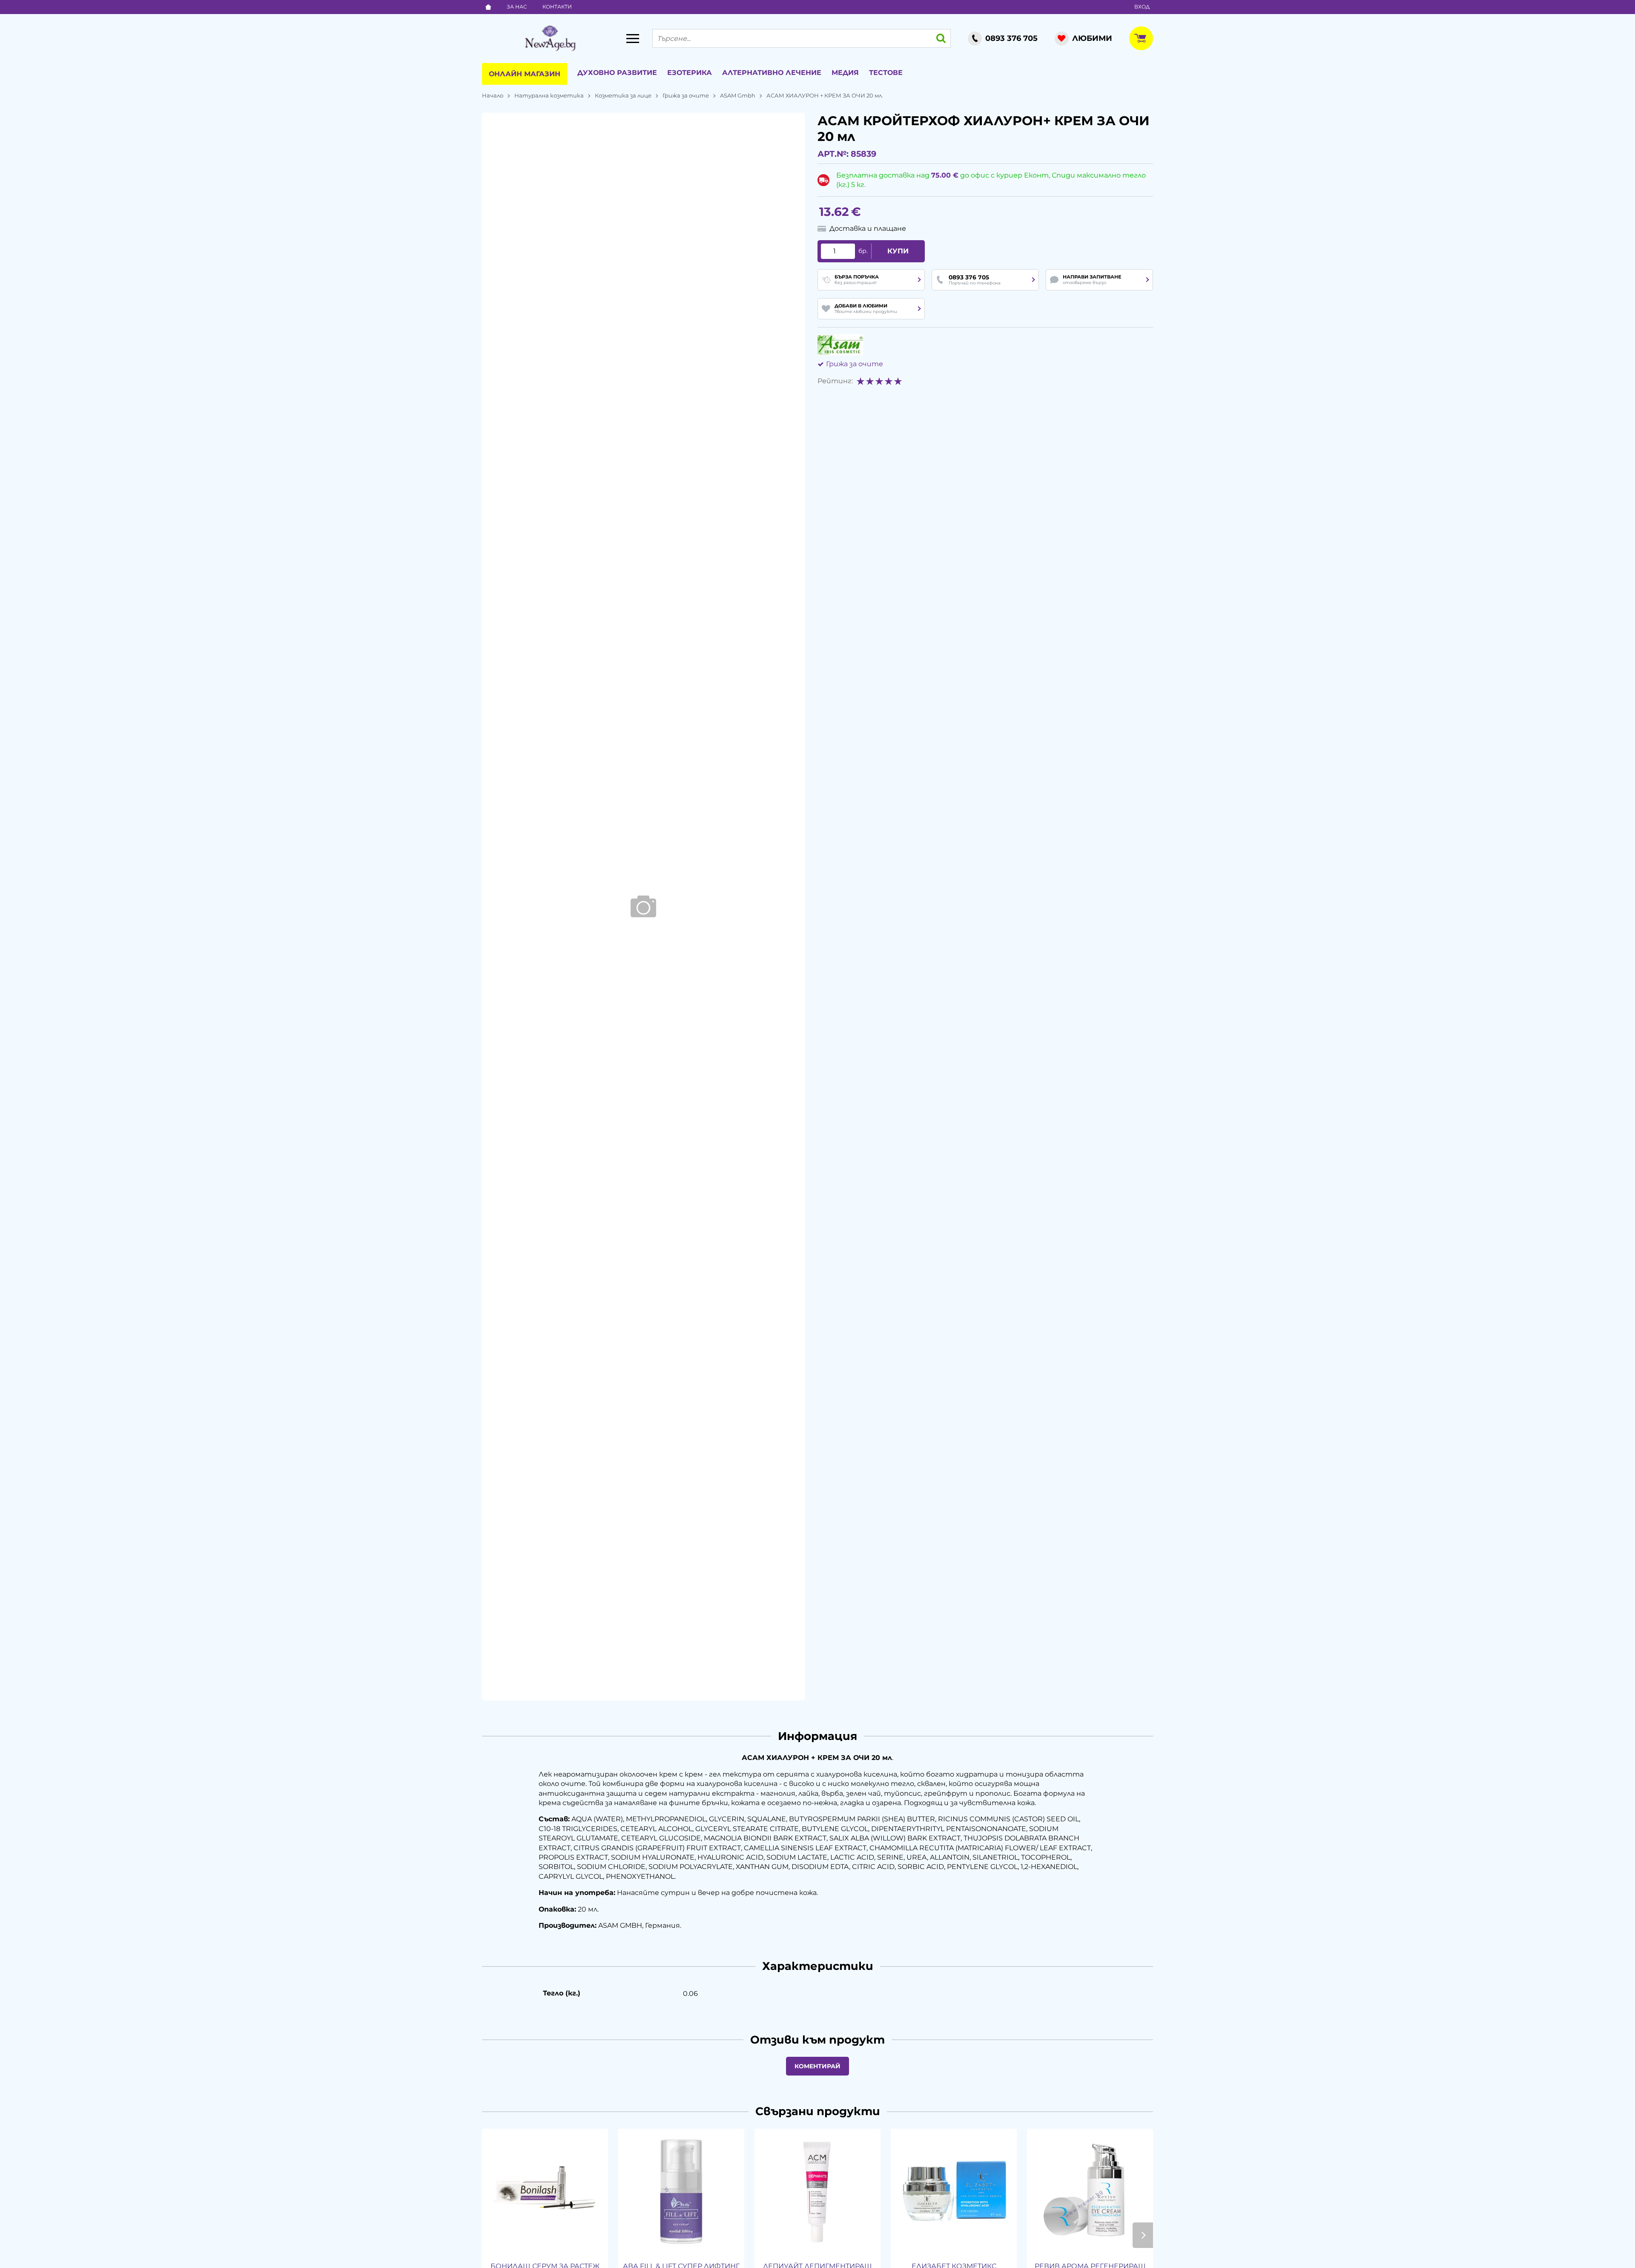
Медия (845, 73)
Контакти (557, 7)
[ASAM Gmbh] (840, 345)
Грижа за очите (686, 95)
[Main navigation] (633, 38)
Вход (1142, 7)
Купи (898, 251)
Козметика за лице (623, 95)
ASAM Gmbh (738, 95)
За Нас (517, 7)
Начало (493, 95)
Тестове (886, 73)
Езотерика (690, 73)
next (1143, 2235)
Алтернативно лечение (772, 73)
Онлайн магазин (525, 74)
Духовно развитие (617, 73)
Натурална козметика (549, 95)
